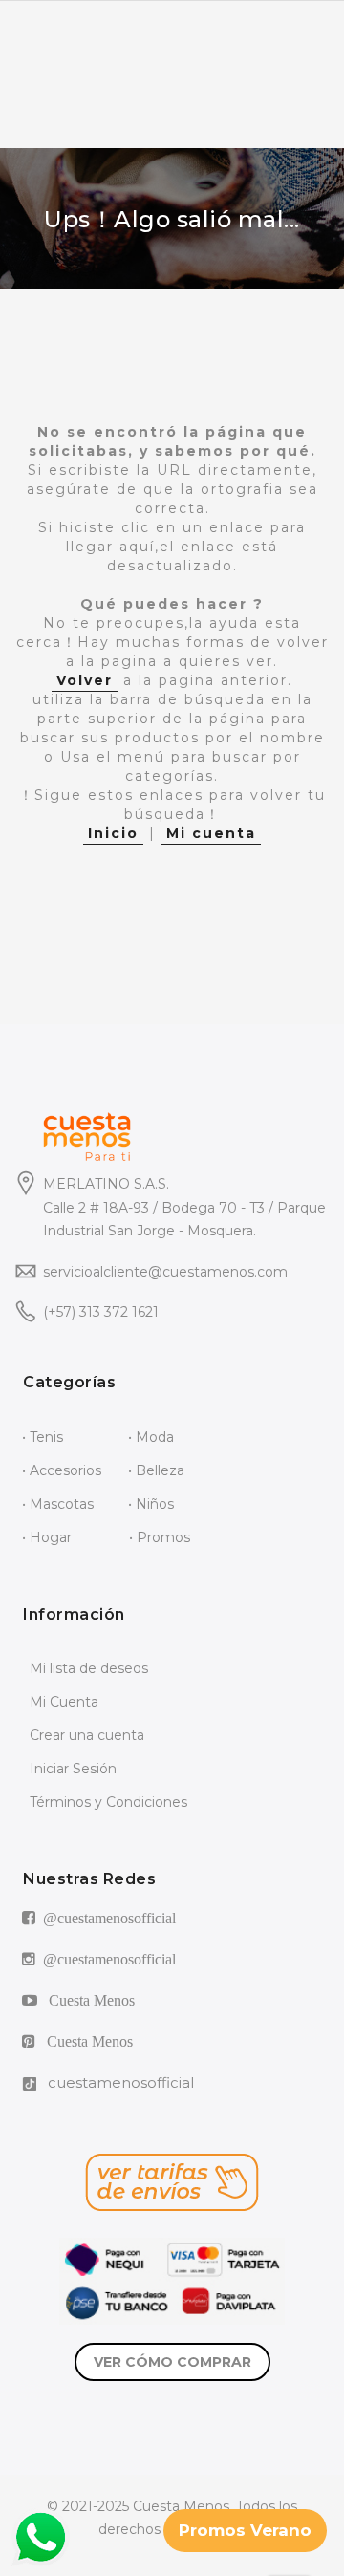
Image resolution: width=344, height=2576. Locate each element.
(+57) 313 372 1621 (101, 1312)
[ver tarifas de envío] (172, 2182)
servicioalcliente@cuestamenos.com (165, 1272)
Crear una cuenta (87, 1735)
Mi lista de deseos (89, 1668)
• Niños (151, 1504)
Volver (85, 680)
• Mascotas (58, 1504)
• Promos (160, 1537)
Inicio (113, 833)
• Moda (151, 1437)
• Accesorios (62, 1470)
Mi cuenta (211, 833)
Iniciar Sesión (73, 1769)
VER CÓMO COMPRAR (172, 2362)
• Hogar (47, 1537)
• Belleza (156, 1470)
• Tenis (43, 1437)
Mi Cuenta (64, 1702)
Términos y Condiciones (108, 1802)
